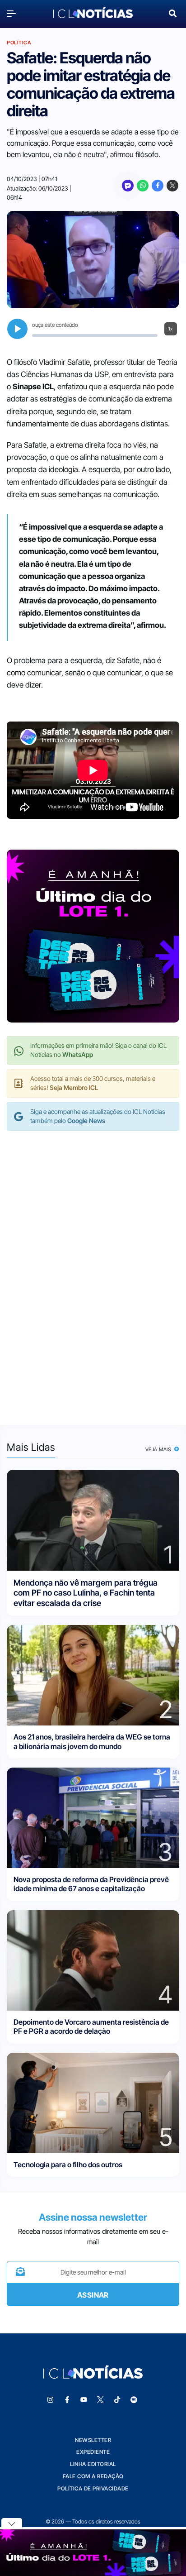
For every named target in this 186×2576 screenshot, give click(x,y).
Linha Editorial (93, 2464)
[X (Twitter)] (172, 186)
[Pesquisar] (173, 12)
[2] (93, 1675)
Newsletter (93, 2440)
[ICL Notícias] (93, 13)
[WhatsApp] (143, 186)
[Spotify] (134, 2400)
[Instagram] (51, 2400)
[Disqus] (93, 1269)
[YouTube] (84, 2400)
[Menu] (14, 13)
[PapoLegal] (128, 186)
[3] (93, 1817)
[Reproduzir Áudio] (17, 329)
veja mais (159, 1449)
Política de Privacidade (93, 2488)
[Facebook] (158, 186)
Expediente (93, 2452)
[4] (93, 1960)
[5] (93, 2102)
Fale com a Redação (93, 2476)
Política (19, 43)
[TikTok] (117, 2400)
